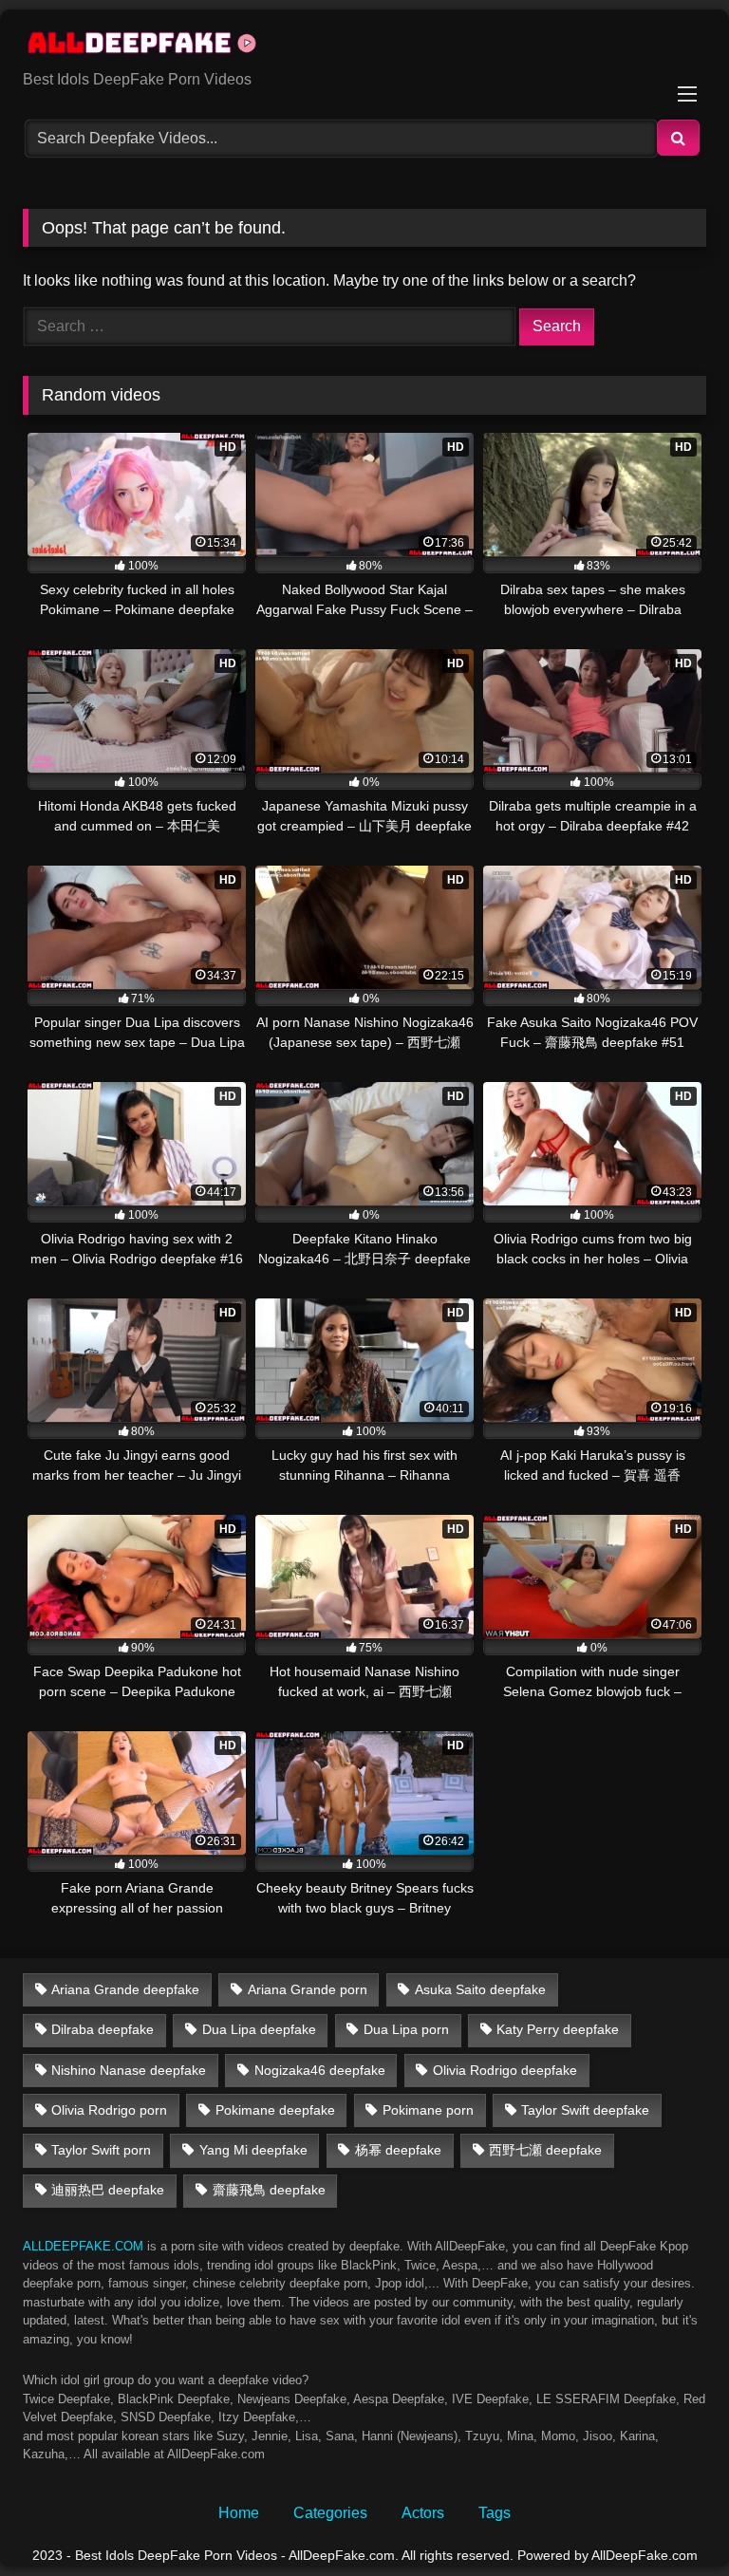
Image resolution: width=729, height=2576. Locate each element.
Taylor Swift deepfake (585, 2110)
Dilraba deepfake (103, 2029)
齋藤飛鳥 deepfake (269, 2190)
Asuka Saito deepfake (480, 1989)
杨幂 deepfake (398, 2150)
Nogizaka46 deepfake (320, 2070)
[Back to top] (670, 2520)
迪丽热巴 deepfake (108, 2190)
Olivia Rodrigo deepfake (505, 2070)
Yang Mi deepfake (253, 2150)
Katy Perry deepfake (558, 2029)
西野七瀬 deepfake (545, 2150)
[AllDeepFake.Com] (364, 47)
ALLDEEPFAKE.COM (83, 2246)
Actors (423, 2513)
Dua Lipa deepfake (259, 2029)
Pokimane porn (428, 2110)
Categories (330, 2513)
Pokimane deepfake (275, 2110)
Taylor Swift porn (101, 2150)
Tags (495, 2513)
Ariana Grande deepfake (125, 1989)
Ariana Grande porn (308, 1989)
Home (239, 2513)
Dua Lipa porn (406, 2029)
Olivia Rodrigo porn (109, 2110)
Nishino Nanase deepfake (129, 2070)
